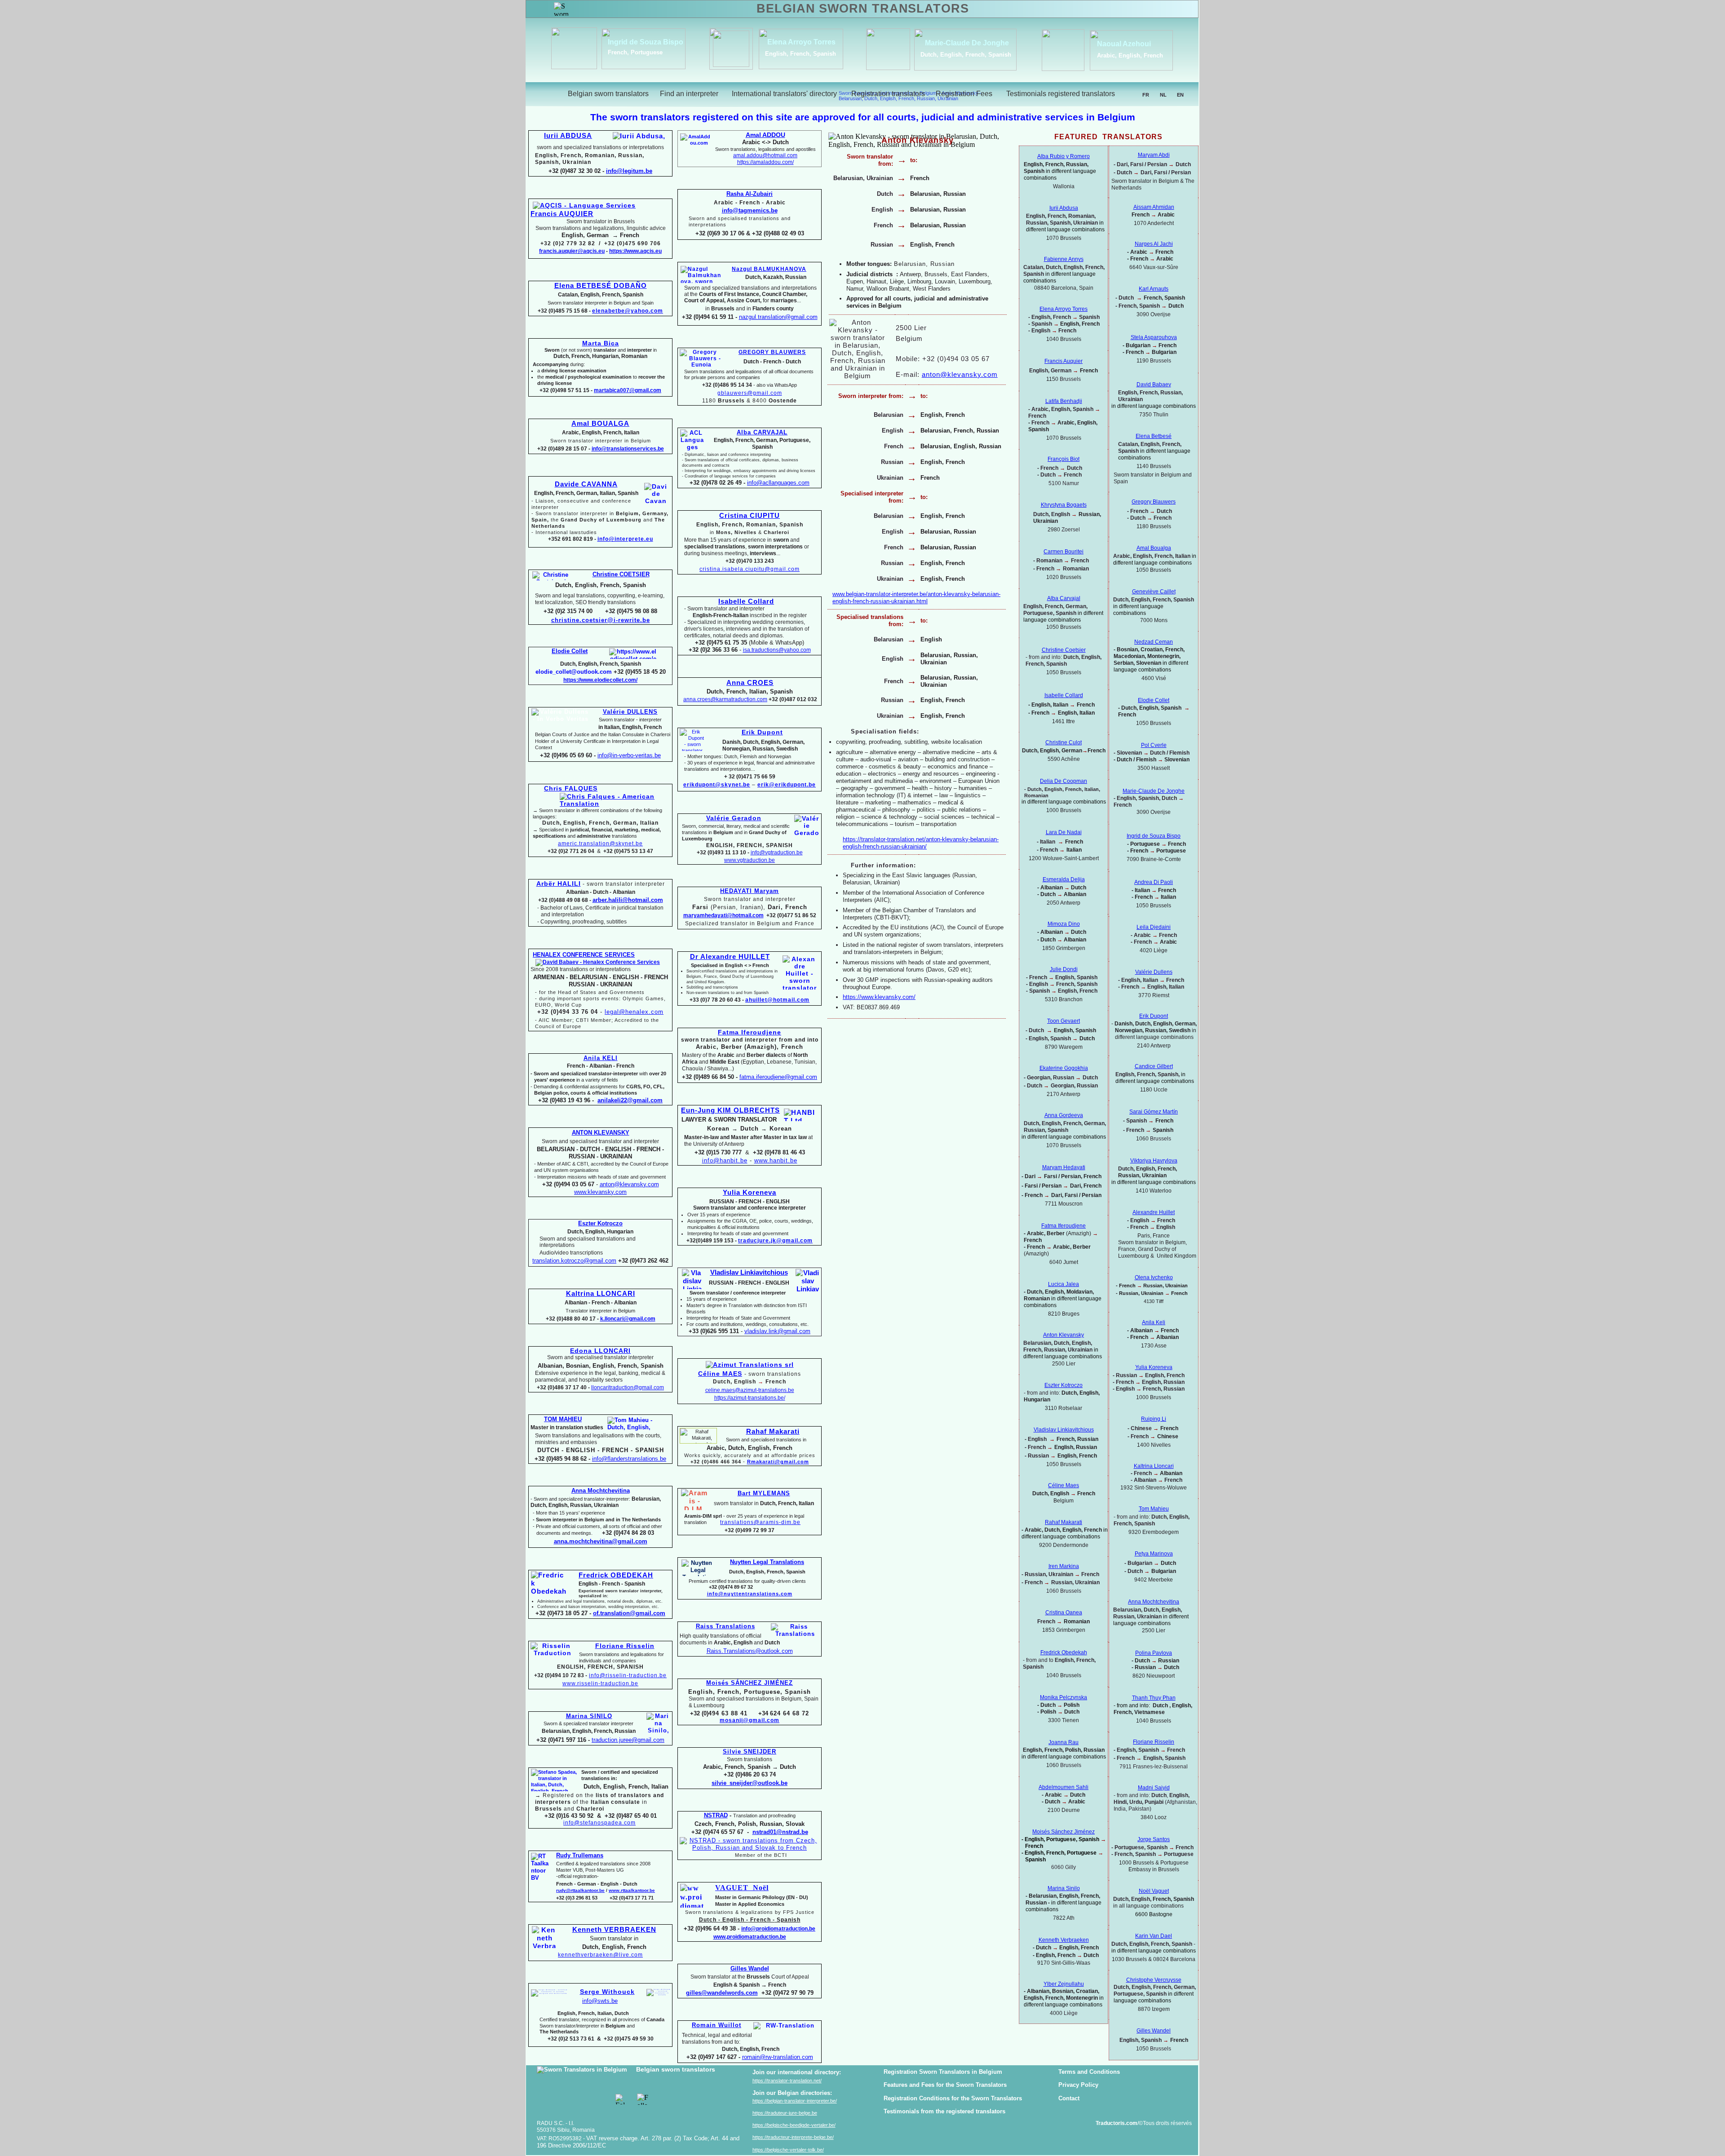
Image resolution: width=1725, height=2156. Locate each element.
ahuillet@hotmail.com (777, 1000)
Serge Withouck (607, 1992)
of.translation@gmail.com (629, 1613)
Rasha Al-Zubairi (750, 194)
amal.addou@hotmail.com (765, 155)
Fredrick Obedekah (1064, 1652)
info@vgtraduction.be (777, 853)
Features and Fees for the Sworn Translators (945, 2085)
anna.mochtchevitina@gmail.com (601, 1541)
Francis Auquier (1064, 361)
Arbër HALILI (559, 884)
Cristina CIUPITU (750, 516)
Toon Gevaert (1064, 1021)
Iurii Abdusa (1064, 208)
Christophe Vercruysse (1154, 1980)
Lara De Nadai (1064, 832)
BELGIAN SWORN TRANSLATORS (863, 9)
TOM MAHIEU (563, 1419)
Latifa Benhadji (1064, 401)
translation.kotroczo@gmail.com (574, 1261)
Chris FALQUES (571, 788)
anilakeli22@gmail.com (630, 1100)
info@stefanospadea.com (599, 1823)
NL (1163, 95)
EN (1180, 95)
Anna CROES (750, 683)
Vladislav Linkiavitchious (749, 1272)
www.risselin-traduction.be (600, 1683)
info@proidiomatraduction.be (778, 1929)
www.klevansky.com (600, 1192)
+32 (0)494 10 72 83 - (561, 1675)
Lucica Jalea (1064, 1284)
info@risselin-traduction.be (628, 1675)
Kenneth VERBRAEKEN (614, 1930)
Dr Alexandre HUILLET (730, 957)
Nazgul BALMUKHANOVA (769, 269)
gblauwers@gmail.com (750, 393)
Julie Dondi (1064, 969)
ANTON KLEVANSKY (601, 1133)
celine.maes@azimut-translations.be (750, 1390)
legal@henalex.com (634, 1012)
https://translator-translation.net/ (787, 2081)
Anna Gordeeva (1064, 1115)
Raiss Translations (725, 1626)
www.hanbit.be (776, 1160)
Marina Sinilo (1064, 1888)
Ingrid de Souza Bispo (638, 42)
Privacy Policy (1078, 2085)
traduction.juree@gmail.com (628, 1740)
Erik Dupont (1154, 1016)
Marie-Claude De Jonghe (959, 43)
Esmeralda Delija (1064, 879)
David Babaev (1154, 384)
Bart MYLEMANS (764, 1493)
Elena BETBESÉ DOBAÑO (601, 286)
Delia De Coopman (1064, 781)
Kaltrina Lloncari (1154, 1466)
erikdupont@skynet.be (717, 785)
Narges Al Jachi (1154, 244)
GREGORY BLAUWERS (772, 352)
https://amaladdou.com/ (765, 162)
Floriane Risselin (1154, 1742)
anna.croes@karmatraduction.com (725, 699)
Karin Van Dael (1154, 1936)
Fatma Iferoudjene (750, 1032)
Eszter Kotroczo (1064, 1385)
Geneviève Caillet (1154, 592)
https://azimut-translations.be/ (750, 1398)
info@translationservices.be (628, 449)
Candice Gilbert (1154, 1066)
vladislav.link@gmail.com (777, 1331)
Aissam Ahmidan (1154, 207)
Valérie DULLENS (630, 712)
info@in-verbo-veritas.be (629, 755)
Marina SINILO (589, 1716)
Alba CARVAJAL (762, 432)
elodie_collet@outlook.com (574, 672)
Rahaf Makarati (773, 1431)
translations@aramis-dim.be (760, 1522)
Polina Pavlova (1154, 1653)
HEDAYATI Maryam (750, 891)
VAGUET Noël (742, 1888)
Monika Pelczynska (1064, 1697)
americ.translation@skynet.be (600, 844)
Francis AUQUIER (562, 214)
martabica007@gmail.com (628, 390)
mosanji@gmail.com (750, 1720)
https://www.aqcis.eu (635, 251)
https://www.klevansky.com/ (879, 997)
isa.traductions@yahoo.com (777, 650)
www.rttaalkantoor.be (632, 1890)
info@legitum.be (629, 171)
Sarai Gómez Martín (1154, 1112)
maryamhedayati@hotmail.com (723, 915)
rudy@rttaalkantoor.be (580, 1890)
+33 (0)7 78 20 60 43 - (717, 1000)
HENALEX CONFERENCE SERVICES (584, 955)
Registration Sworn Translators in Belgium (943, 2072)
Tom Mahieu (1154, 1509)
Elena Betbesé (1154, 436)
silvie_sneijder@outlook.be (750, 1783)
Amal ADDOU (765, 135)
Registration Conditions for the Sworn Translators (953, 2098)
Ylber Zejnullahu (1064, 1984)
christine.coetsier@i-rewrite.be (601, 620)
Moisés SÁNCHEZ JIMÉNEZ (750, 1683)
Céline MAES (720, 1374)
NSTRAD (716, 1815)
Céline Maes (1064, 1485)
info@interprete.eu (625, 539)
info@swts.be (600, 2001)
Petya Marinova (1154, 1554)
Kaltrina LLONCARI (601, 1294)
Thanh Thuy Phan (1154, 1698)
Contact (1069, 2098)
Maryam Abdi (1154, 155)
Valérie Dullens (1154, 972)
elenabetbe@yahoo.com (628, 311)
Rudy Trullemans (580, 1855)
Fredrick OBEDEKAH (616, 1575)
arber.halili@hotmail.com (628, 900)
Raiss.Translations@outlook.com (750, 1651)
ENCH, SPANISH (620, 1667)
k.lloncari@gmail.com (628, 1319)
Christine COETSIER (621, 574)
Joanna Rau (1064, 1742)
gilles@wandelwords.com (722, 1993)
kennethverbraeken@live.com (600, 1955)
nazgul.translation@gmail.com (778, 317)
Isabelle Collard (746, 601)
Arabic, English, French (1122, 55)
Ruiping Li (1154, 1419)
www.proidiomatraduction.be (750, 1937)
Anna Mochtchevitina (1154, 1602)
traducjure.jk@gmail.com (775, 1241)
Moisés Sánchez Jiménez (1064, 1832)
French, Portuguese (628, 52)
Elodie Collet (1154, 700)
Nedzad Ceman (1154, 642)
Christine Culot (1064, 742)
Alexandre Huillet (1154, 1212)
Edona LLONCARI (600, 1351)
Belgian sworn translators (676, 2069)
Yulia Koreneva (1154, 1367)
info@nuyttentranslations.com (750, 1594)
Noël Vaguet (1154, 1891)
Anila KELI (601, 1058)
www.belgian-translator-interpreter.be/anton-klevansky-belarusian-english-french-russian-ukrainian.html (916, 598)
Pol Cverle (1154, 745)
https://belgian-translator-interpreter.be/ (795, 2101)
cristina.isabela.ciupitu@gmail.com (750, 569)
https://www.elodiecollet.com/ (600, 680)
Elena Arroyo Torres (794, 42)
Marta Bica (601, 343)
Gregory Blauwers (1154, 502)
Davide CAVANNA (586, 484)
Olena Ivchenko (1154, 1277)
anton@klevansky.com (629, 1184)
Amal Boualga (1154, 548)
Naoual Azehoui (1116, 44)
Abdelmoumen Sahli (1064, 1787)
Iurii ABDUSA (568, 136)
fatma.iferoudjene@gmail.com (778, 1077)
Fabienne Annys (1064, 259)
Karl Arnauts (1154, 289)
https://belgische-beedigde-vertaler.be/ (794, 2125)
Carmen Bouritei (1064, 552)
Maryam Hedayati (1064, 1167)
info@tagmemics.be (750, 210)
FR (1146, 95)
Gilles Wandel (1154, 2031)
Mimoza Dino (1064, 924)
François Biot (1064, 459)
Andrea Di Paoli (1154, 882)
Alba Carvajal (1064, 598)
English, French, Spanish (793, 54)
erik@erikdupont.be (787, 785)
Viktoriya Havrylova (1154, 1161)
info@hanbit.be (725, 1160)
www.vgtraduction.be (750, 860)
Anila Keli (1154, 1322)
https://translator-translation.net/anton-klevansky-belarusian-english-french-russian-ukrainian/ (921, 843)
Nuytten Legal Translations (767, 1562)
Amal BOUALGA (600, 424)
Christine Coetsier (1064, 650)
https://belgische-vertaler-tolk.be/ (788, 2150)
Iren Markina (1064, 1566)
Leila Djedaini (1154, 927)
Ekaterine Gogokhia (1064, 1068)
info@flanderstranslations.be (629, 1459)
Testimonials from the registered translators (944, 2111)
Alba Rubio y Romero (1064, 156)
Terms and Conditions (1089, 2072)
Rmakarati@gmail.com (778, 1462)
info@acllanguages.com (778, 483)
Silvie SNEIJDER (750, 1752)
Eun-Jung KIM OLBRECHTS (730, 1110)
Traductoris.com (1117, 2123)
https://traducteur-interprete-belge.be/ (793, 2137)
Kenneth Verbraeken (1064, 1940)
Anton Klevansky (1064, 1335)
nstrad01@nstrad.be (780, 1832)
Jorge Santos (1154, 1839)
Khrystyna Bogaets (1064, 505)
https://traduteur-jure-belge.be (785, 2113)
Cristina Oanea (1064, 1613)
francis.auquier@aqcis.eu (572, 251)
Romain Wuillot (717, 2025)
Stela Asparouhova (1154, 337)
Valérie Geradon (734, 818)
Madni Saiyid (1154, 1788)
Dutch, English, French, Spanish (958, 55)
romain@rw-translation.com (778, 2057)
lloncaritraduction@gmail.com (628, 1387)
